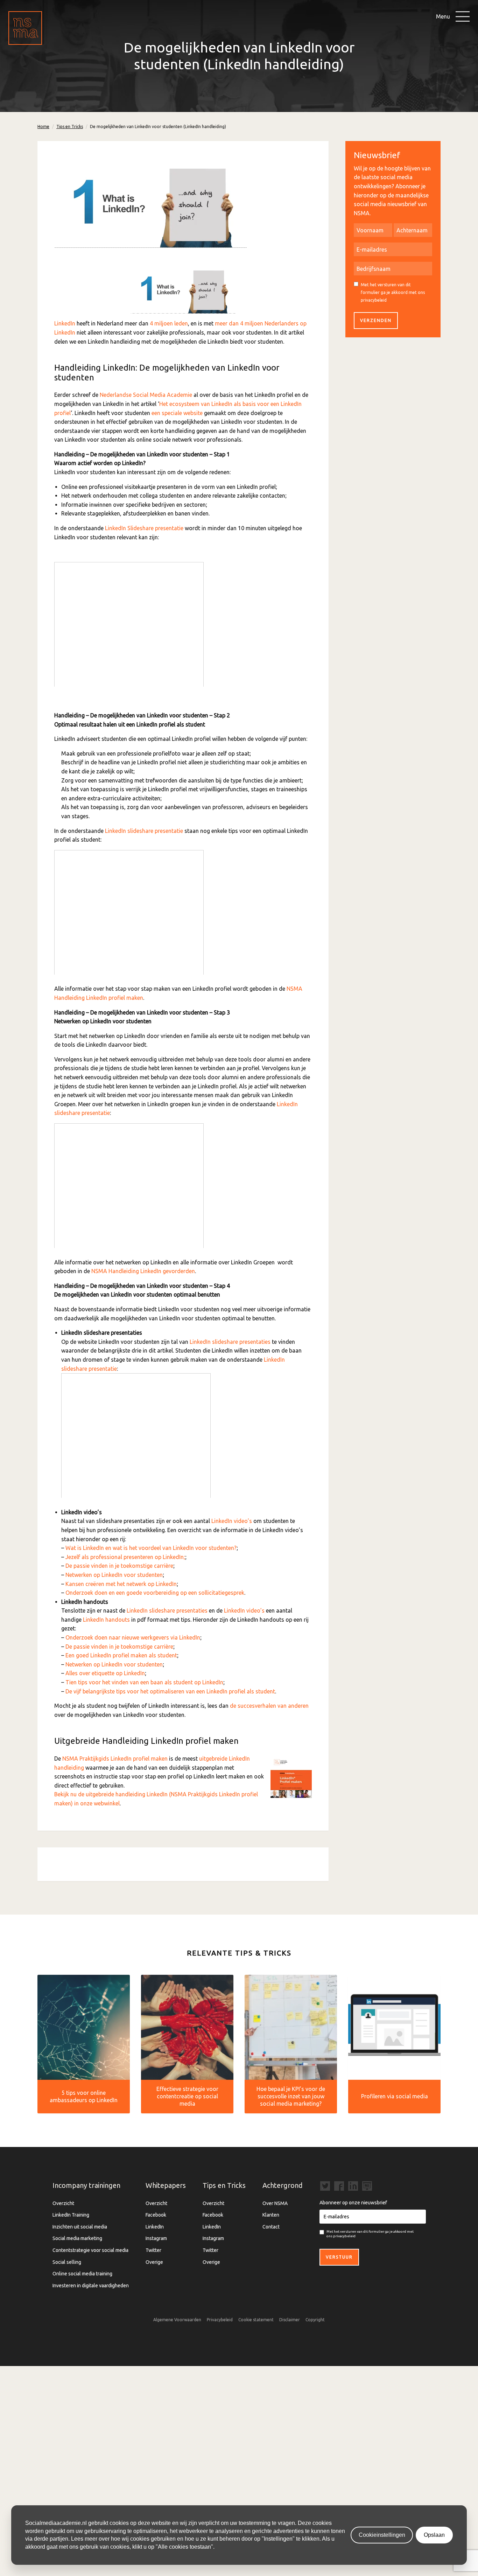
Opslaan (434, 2535)
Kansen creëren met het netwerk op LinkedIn (121, 1584)
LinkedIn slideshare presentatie (144, 831)
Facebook (156, 2215)
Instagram (156, 2238)
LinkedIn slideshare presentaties (230, 1342)
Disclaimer (290, 2320)
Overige (154, 2262)
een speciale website (177, 413)
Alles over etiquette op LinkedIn (105, 1673)
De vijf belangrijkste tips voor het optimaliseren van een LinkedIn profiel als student (170, 1691)
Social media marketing (77, 2238)
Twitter (153, 2250)
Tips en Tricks (70, 127)
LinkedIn (65, 323)
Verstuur (339, 2257)
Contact (271, 2227)
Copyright (315, 2320)
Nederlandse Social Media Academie (146, 395)
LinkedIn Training (71, 2215)
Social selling (67, 2262)
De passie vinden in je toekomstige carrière (119, 1566)
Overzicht (63, 2203)
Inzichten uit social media (80, 2227)
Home (43, 127)
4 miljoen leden (169, 323)
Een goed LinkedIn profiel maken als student (121, 1655)
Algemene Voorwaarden (177, 2320)
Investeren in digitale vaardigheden (91, 2286)
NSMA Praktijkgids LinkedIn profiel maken (115, 1759)
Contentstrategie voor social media (90, 2250)
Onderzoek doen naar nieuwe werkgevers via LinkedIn (133, 1637)
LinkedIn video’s (232, 1521)
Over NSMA (275, 2203)
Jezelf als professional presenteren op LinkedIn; (125, 1557)
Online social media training (82, 2274)
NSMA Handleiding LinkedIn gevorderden (143, 1271)
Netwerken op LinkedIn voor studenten (114, 1575)
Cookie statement (256, 2320)
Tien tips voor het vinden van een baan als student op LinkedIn (144, 1682)
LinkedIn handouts (106, 1620)
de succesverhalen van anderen (269, 1706)
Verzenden (376, 320)
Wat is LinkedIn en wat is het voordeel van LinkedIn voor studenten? (151, 1548)
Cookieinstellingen (382, 2535)
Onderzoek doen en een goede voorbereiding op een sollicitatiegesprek (155, 1593)
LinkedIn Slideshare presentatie (144, 528)
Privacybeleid (220, 2320)
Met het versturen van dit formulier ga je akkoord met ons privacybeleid (393, 292)
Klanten (271, 2215)
